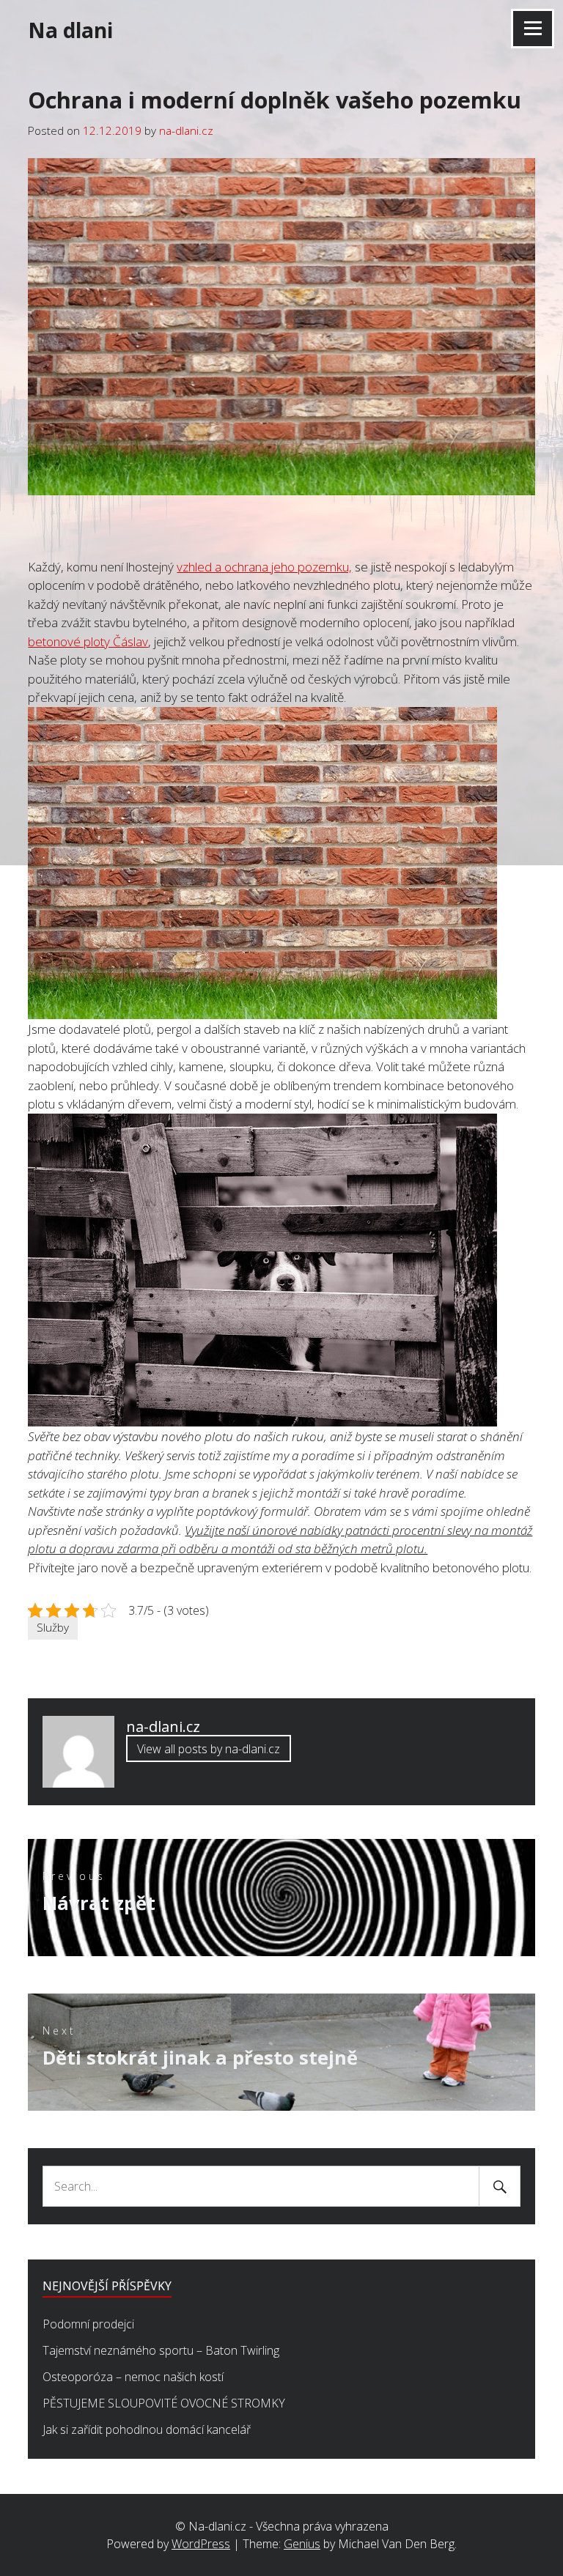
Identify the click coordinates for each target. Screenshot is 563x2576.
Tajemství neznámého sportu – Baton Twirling (161, 2350)
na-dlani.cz (186, 130)
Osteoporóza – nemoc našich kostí (133, 2377)
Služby (53, 1627)
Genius (302, 2544)
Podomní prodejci (88, 2324)
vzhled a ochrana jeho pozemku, (264, 567)
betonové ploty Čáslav (88, 641)
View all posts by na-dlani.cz (209, 1749)
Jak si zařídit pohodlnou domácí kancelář (147, 2429)
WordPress (201, 2544)
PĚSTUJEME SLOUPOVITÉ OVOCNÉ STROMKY (164, 2403)
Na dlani (70, 30)
